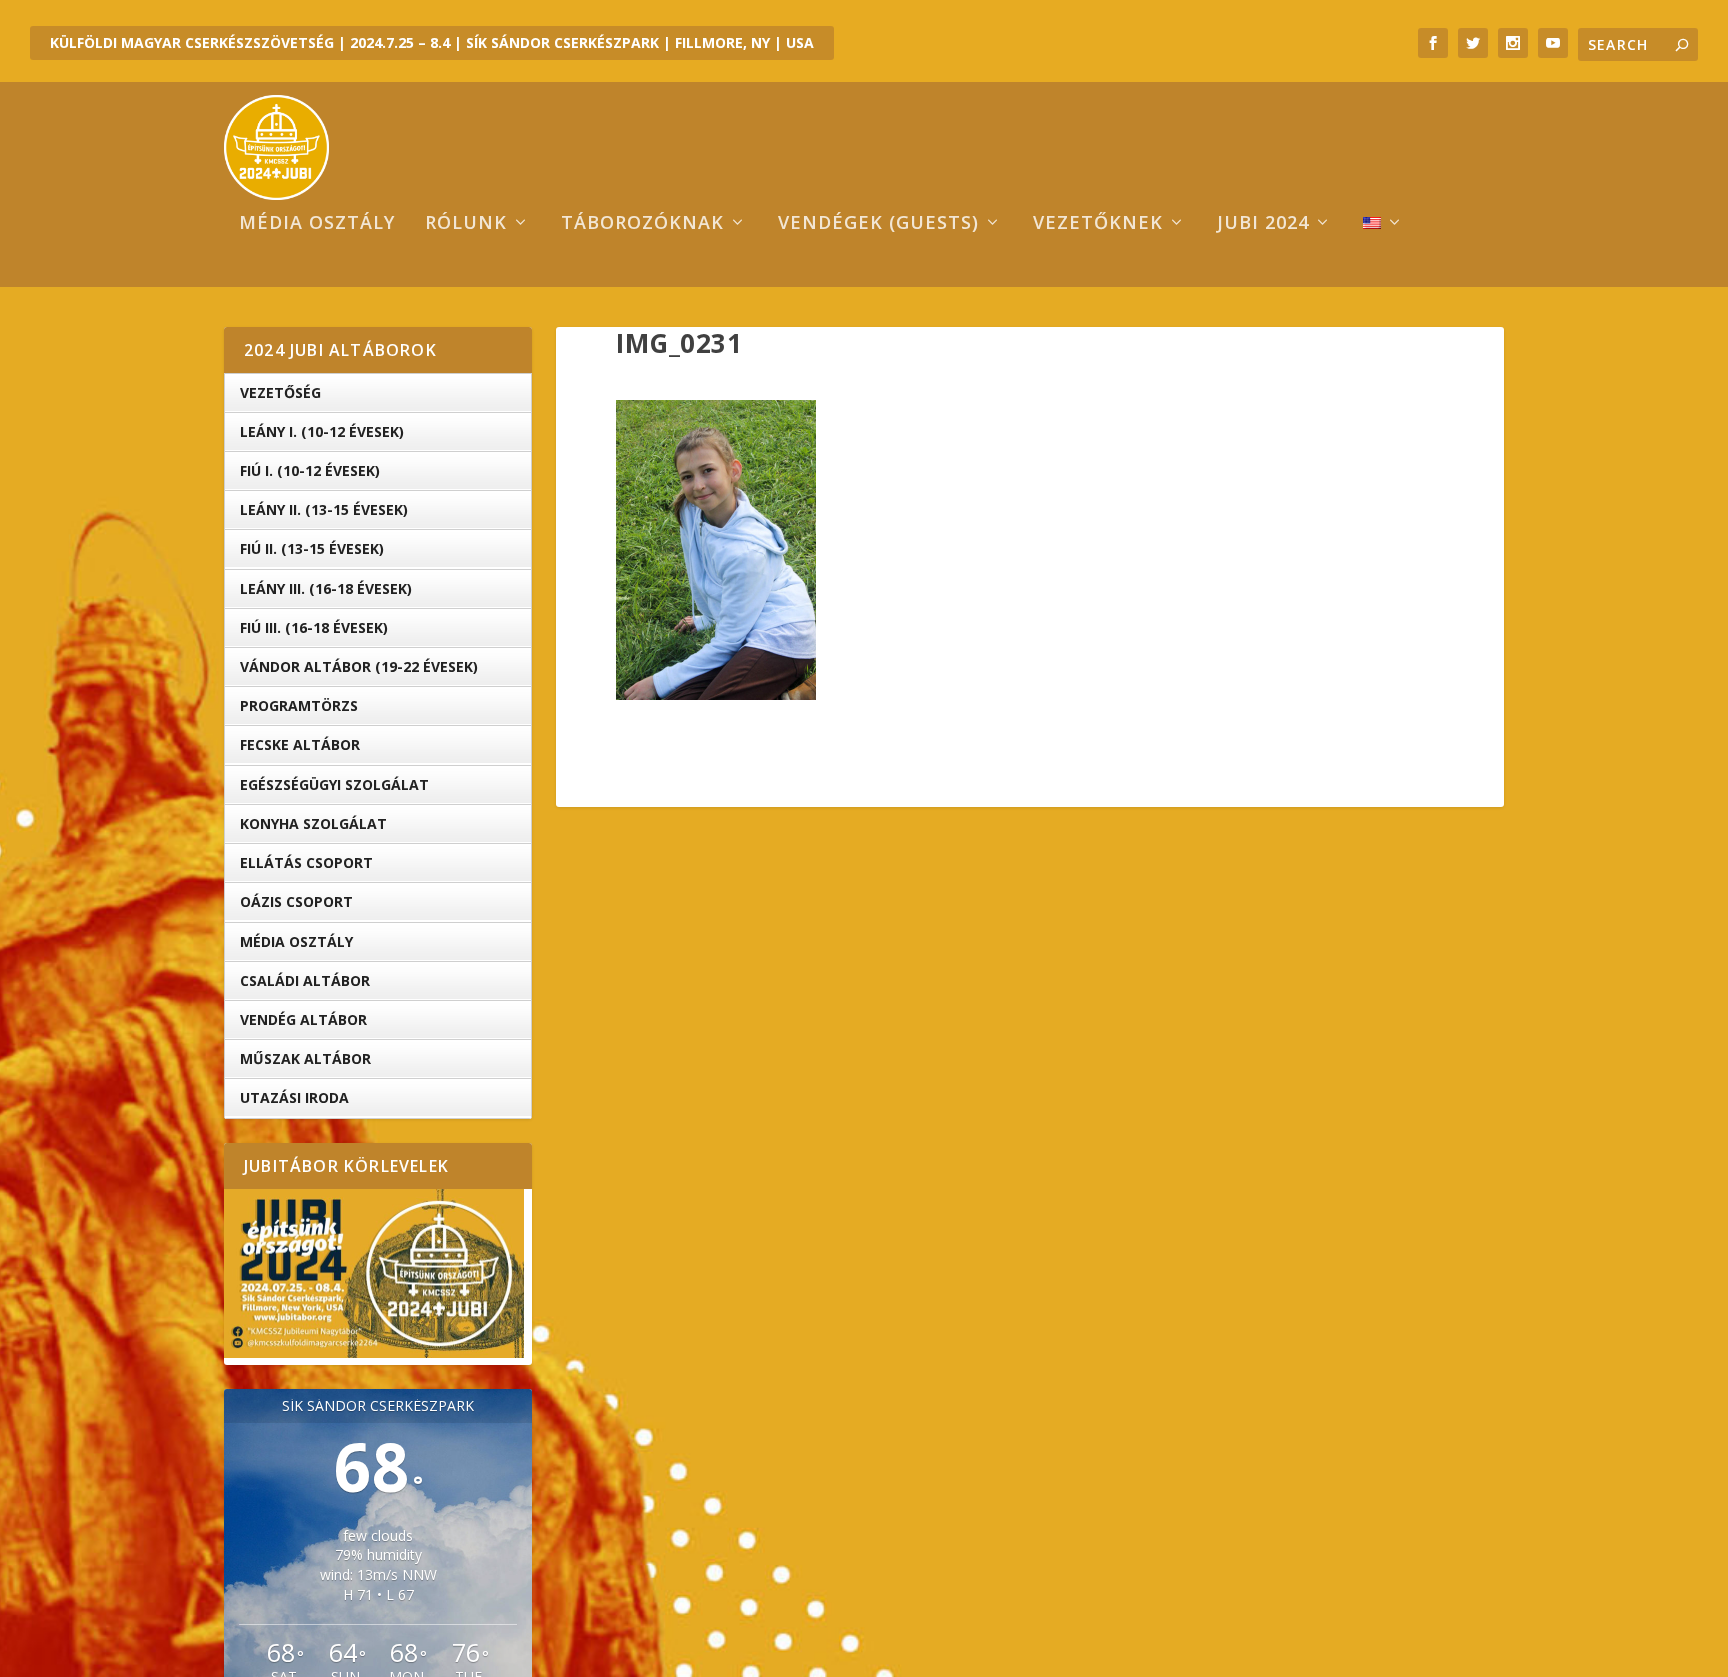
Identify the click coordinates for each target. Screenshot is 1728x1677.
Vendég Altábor (303, 1019)
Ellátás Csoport (306, 862)
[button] (716, 550)
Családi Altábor (305, 980)
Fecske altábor (300, 744)
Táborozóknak (642, 224)
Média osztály (317, 224)
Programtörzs (299, 705)
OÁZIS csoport (296, 901)
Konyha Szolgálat (313, 823)
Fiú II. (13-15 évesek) (312, 548)
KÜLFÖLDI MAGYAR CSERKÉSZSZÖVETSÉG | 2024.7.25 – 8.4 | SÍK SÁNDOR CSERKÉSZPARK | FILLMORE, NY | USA (432, 42)
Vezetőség (280, 392)
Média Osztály (296, 941)
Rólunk (466, 224)
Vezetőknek (1098, 224)
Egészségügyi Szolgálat (334, 784)
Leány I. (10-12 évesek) (322, 431)
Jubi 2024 (1263, 224)
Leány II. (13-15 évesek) (324, 509)
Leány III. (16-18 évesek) (326, 588)
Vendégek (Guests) (878, 224)
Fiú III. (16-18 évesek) (314, 627)
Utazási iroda (294, 1097)
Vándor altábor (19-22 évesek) (359, 666)
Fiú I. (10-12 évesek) (310, 470)
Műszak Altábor (305, 1058)
